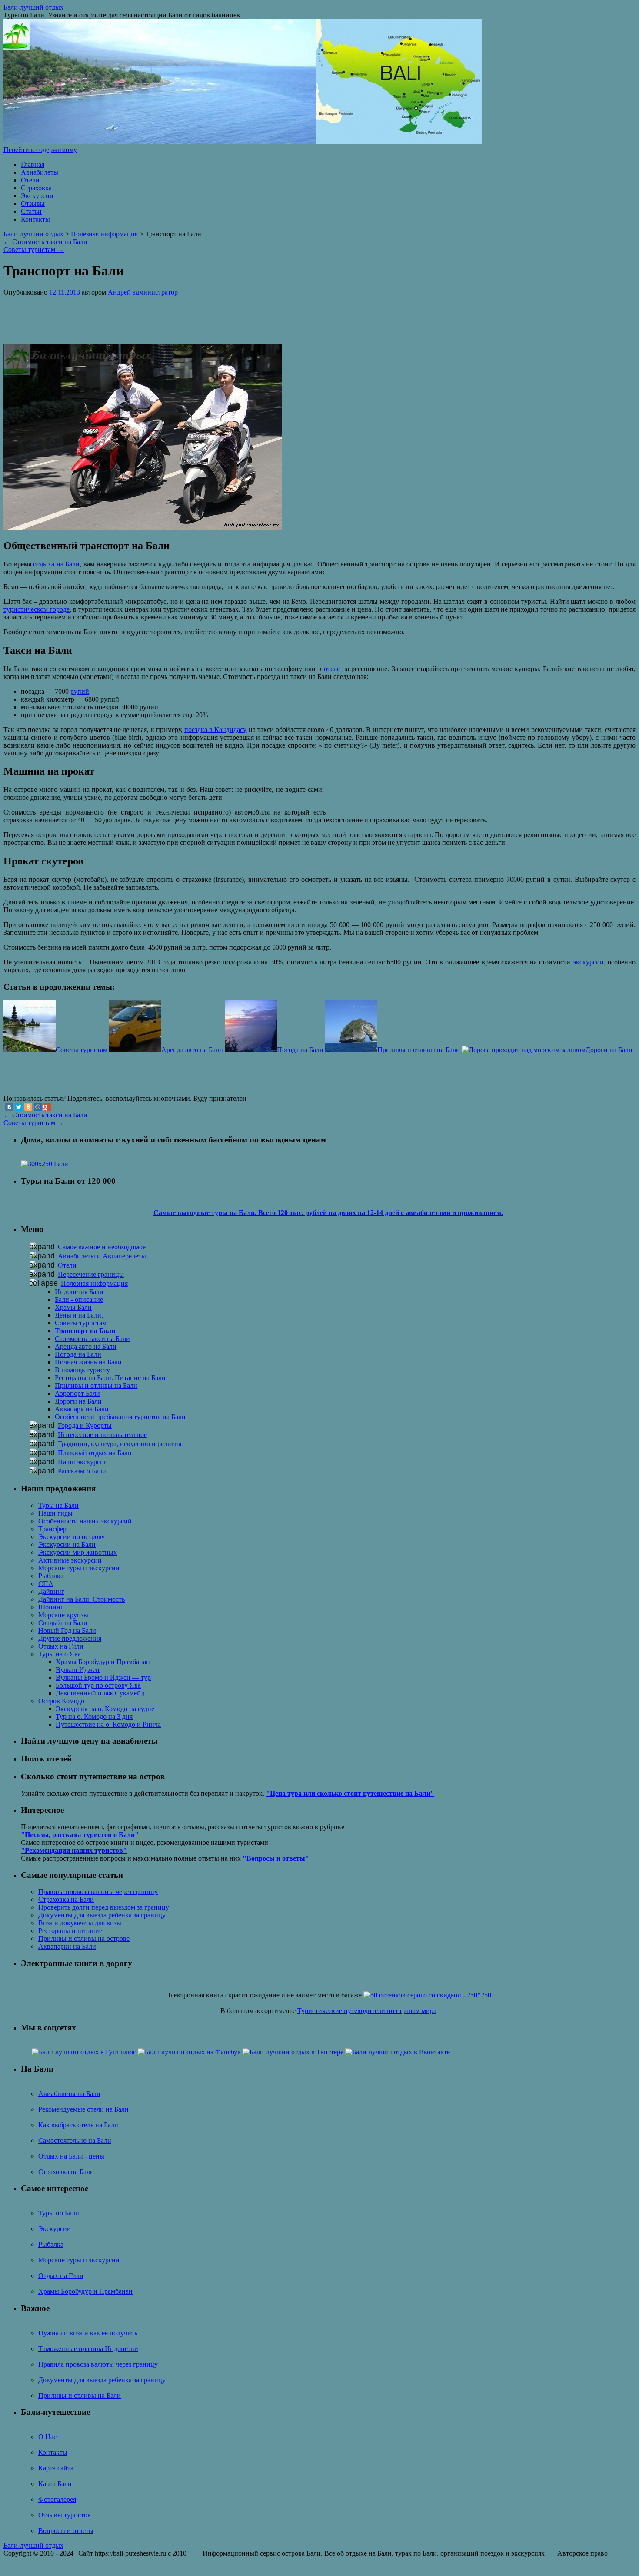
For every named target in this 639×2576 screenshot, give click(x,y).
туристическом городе (37, 609)
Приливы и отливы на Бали (96, 1386)
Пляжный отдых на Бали (95, 1453)
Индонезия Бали (79, 1292)
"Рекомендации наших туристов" (74, 1850)
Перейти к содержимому (40, 150)
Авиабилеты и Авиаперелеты (102, 1256)
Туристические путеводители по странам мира (367, 2011)
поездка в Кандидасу (215, 730)
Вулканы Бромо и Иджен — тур (103, 1677)
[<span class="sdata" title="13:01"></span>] (65, 292)
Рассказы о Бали (82, 1471)
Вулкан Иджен (78, 1670)
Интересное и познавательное (102, 1435)
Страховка (36, 188)
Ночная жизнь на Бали (88, 1362)
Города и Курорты (85, 1425)
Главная (33, 164)
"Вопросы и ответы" (276, 1858)
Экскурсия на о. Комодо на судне (105, 1709)
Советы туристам (34, 250)
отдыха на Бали (56, 564)
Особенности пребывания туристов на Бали (120, 1417)
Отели (30, 180)
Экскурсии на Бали (67, 1545)
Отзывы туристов (65, 2515)
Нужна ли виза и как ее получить (88, 2333)
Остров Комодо (61, 1701)
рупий (80, 691)
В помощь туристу (82, 1370)
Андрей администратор (143, 292)
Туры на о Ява (60, 1654)
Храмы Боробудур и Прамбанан (103, 1662)
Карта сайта (56, 2468)
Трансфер (52, 1529)
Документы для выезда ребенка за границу (102, 1915)
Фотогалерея (57, 2499)
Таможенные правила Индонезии (88, 2349)
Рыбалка (51, 1576)
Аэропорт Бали (77, 1393)
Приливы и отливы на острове (84, 1939)
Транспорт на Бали (85, 1331)
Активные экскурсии (70, 1560)
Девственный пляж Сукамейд (100, 1693)
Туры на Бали (58, 1505)
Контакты (35, 219)
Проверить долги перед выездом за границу (104, 1907)
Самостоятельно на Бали (75, 2141)
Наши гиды (55, 1513)
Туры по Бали (59, 2213)
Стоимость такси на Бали (45, 242)
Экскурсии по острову (72, 1537)
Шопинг (51, 1607)
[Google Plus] (47, 1107)
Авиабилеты (40, 172)
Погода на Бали (78, 1354)
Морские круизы (63, 1615)
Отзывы (33, 204)
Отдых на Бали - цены (71, 2156)
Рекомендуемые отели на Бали (83, 2109)
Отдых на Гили (61, 1646)
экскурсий (587, 962)
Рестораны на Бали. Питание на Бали (110, 1378)
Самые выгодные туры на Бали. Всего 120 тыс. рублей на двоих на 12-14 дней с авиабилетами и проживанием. (328, 1213)
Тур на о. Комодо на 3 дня (94, 1717)
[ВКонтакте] (9, 1107)
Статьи (31, 211)
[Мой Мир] (38, 1107)
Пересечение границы (91, 1274)
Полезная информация (104, 234)
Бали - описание (79, 1300)
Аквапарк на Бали (82, 1409)
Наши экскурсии (83, 1462)
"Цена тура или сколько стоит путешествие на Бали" (350, 1793)
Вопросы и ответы (66, 2531)
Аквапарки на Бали (67, 1946)
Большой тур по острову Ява (98, 1685)
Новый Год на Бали (67, 1631)
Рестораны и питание (70, 1931)
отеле (332, 669)
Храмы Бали (73, 1307)
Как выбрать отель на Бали (78, 2125)
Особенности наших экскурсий (85, 1521)
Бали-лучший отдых (33, 7)
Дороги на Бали (78, 1401)
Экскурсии (37, 196)
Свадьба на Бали (63, 1623)
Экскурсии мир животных (78, 1552)
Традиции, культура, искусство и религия (120, 1444)
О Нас (47, 2437)
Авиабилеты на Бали (69, 2094)
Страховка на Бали (66, 1899)
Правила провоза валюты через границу (98, 1892)
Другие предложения (70, 1638)
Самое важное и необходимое (102, 1247)
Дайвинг (51, 1591)
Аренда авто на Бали (86, 1346)
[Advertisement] (157, 316)
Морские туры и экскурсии (79, 1568)
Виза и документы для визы (80, 1923)
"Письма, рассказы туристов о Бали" (80, 1835)
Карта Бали (55, 2484)
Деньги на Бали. (79, 1315)
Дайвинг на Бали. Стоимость (82, 1599)
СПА (46, 1584)
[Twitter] (19, 1107)
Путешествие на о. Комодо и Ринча (108, 1724)
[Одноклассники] (28, 1107)
